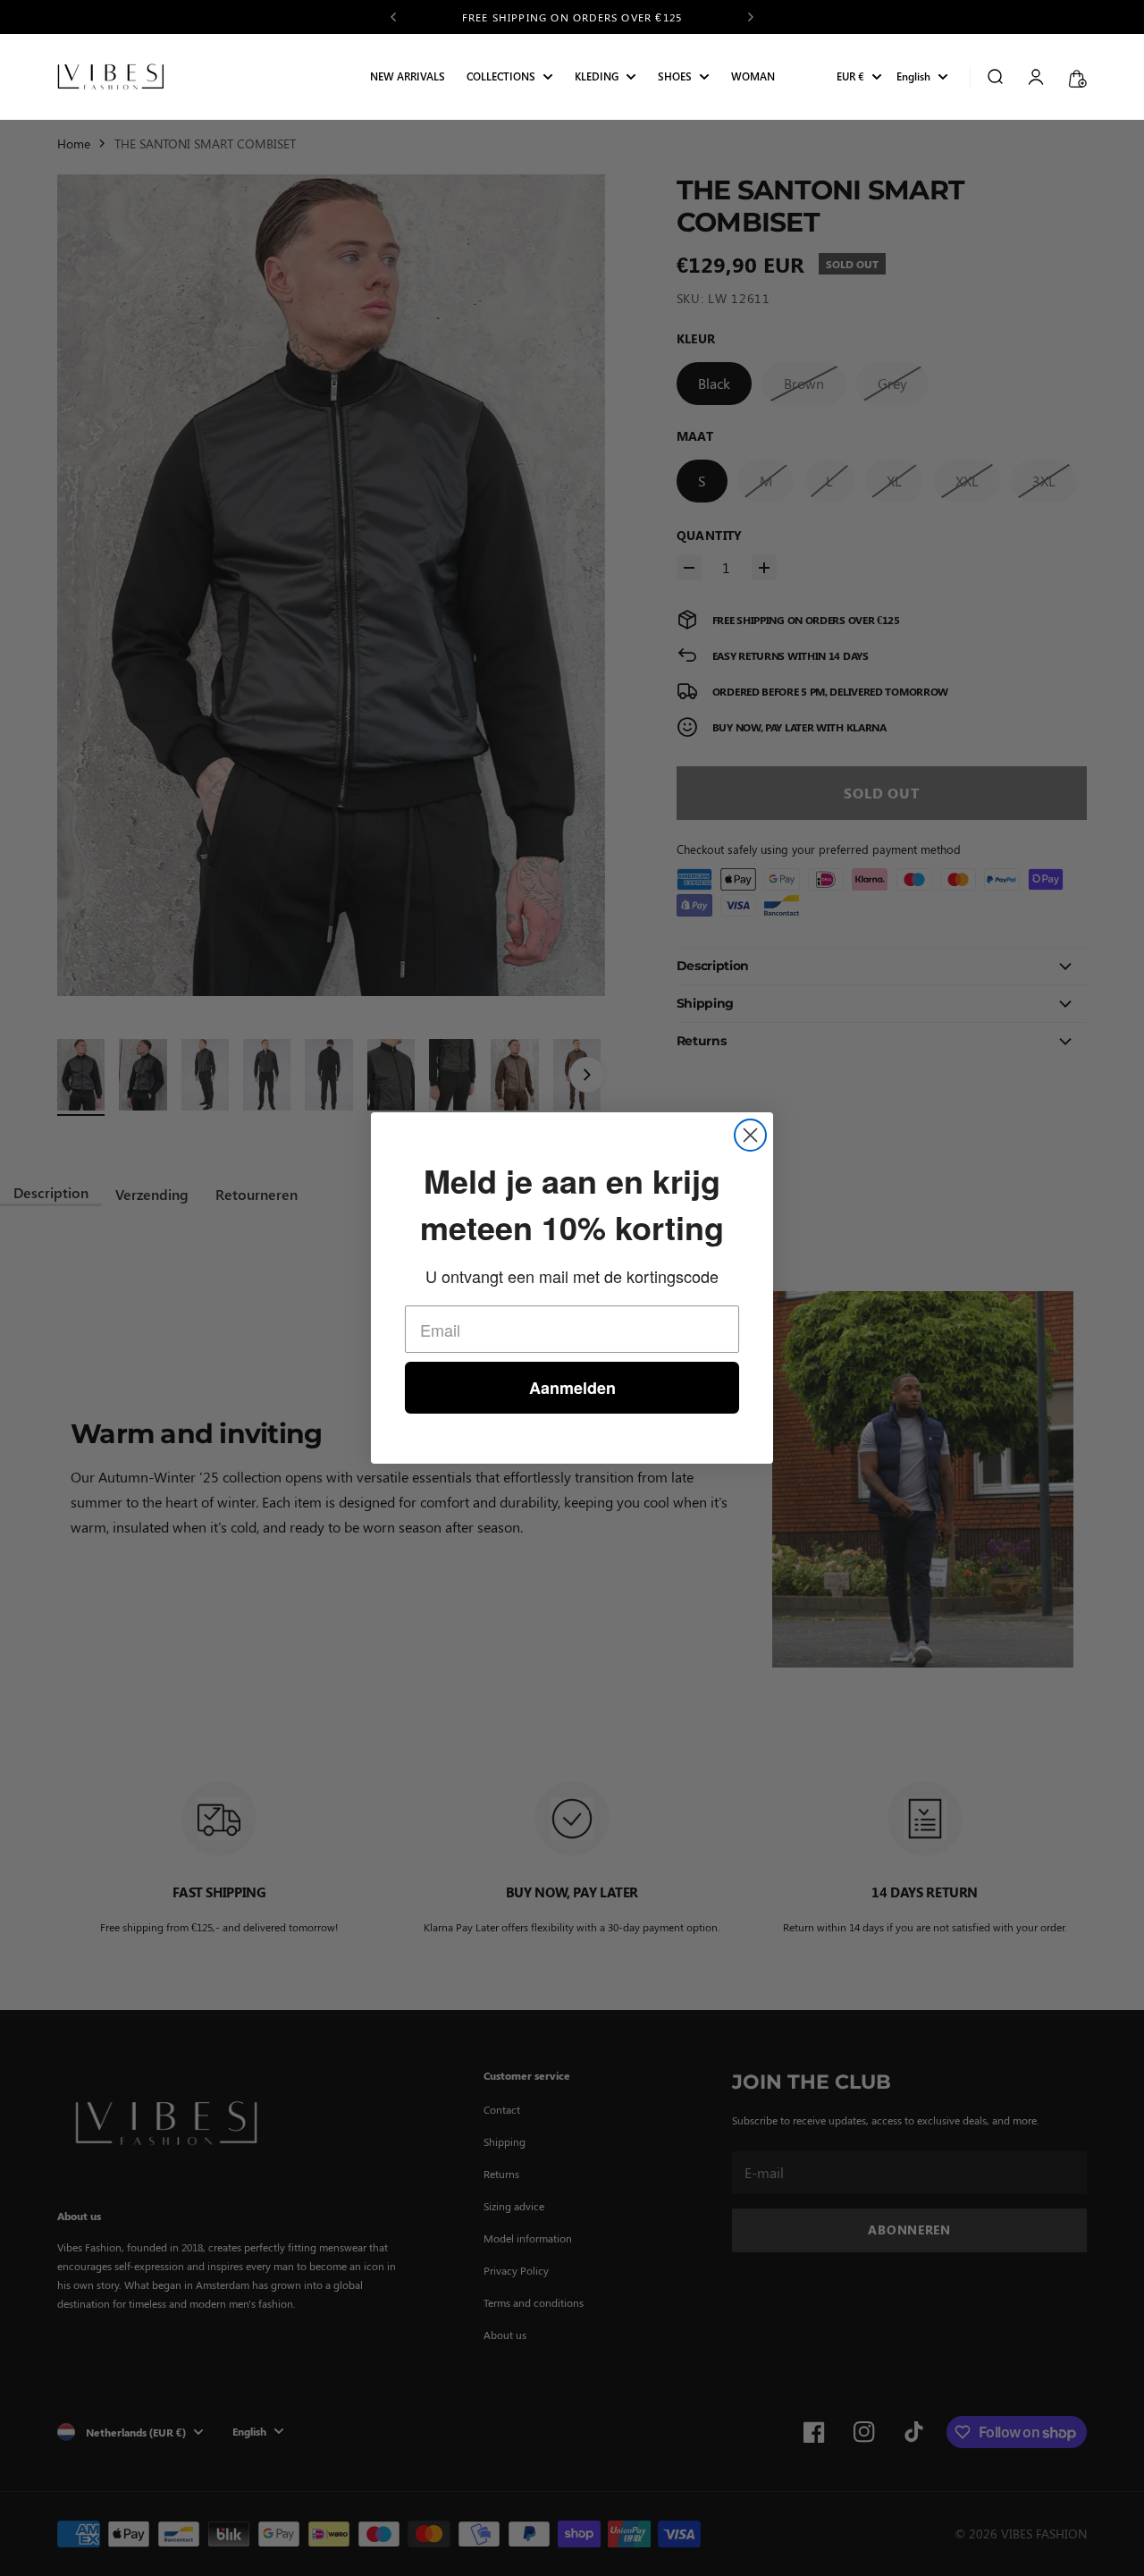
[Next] (751, 17)
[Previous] (393, 17)
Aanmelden (572, 1388)
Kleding (597, 77)
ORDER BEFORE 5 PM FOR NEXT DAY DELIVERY (572, 17)
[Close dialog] (750, 1135)
